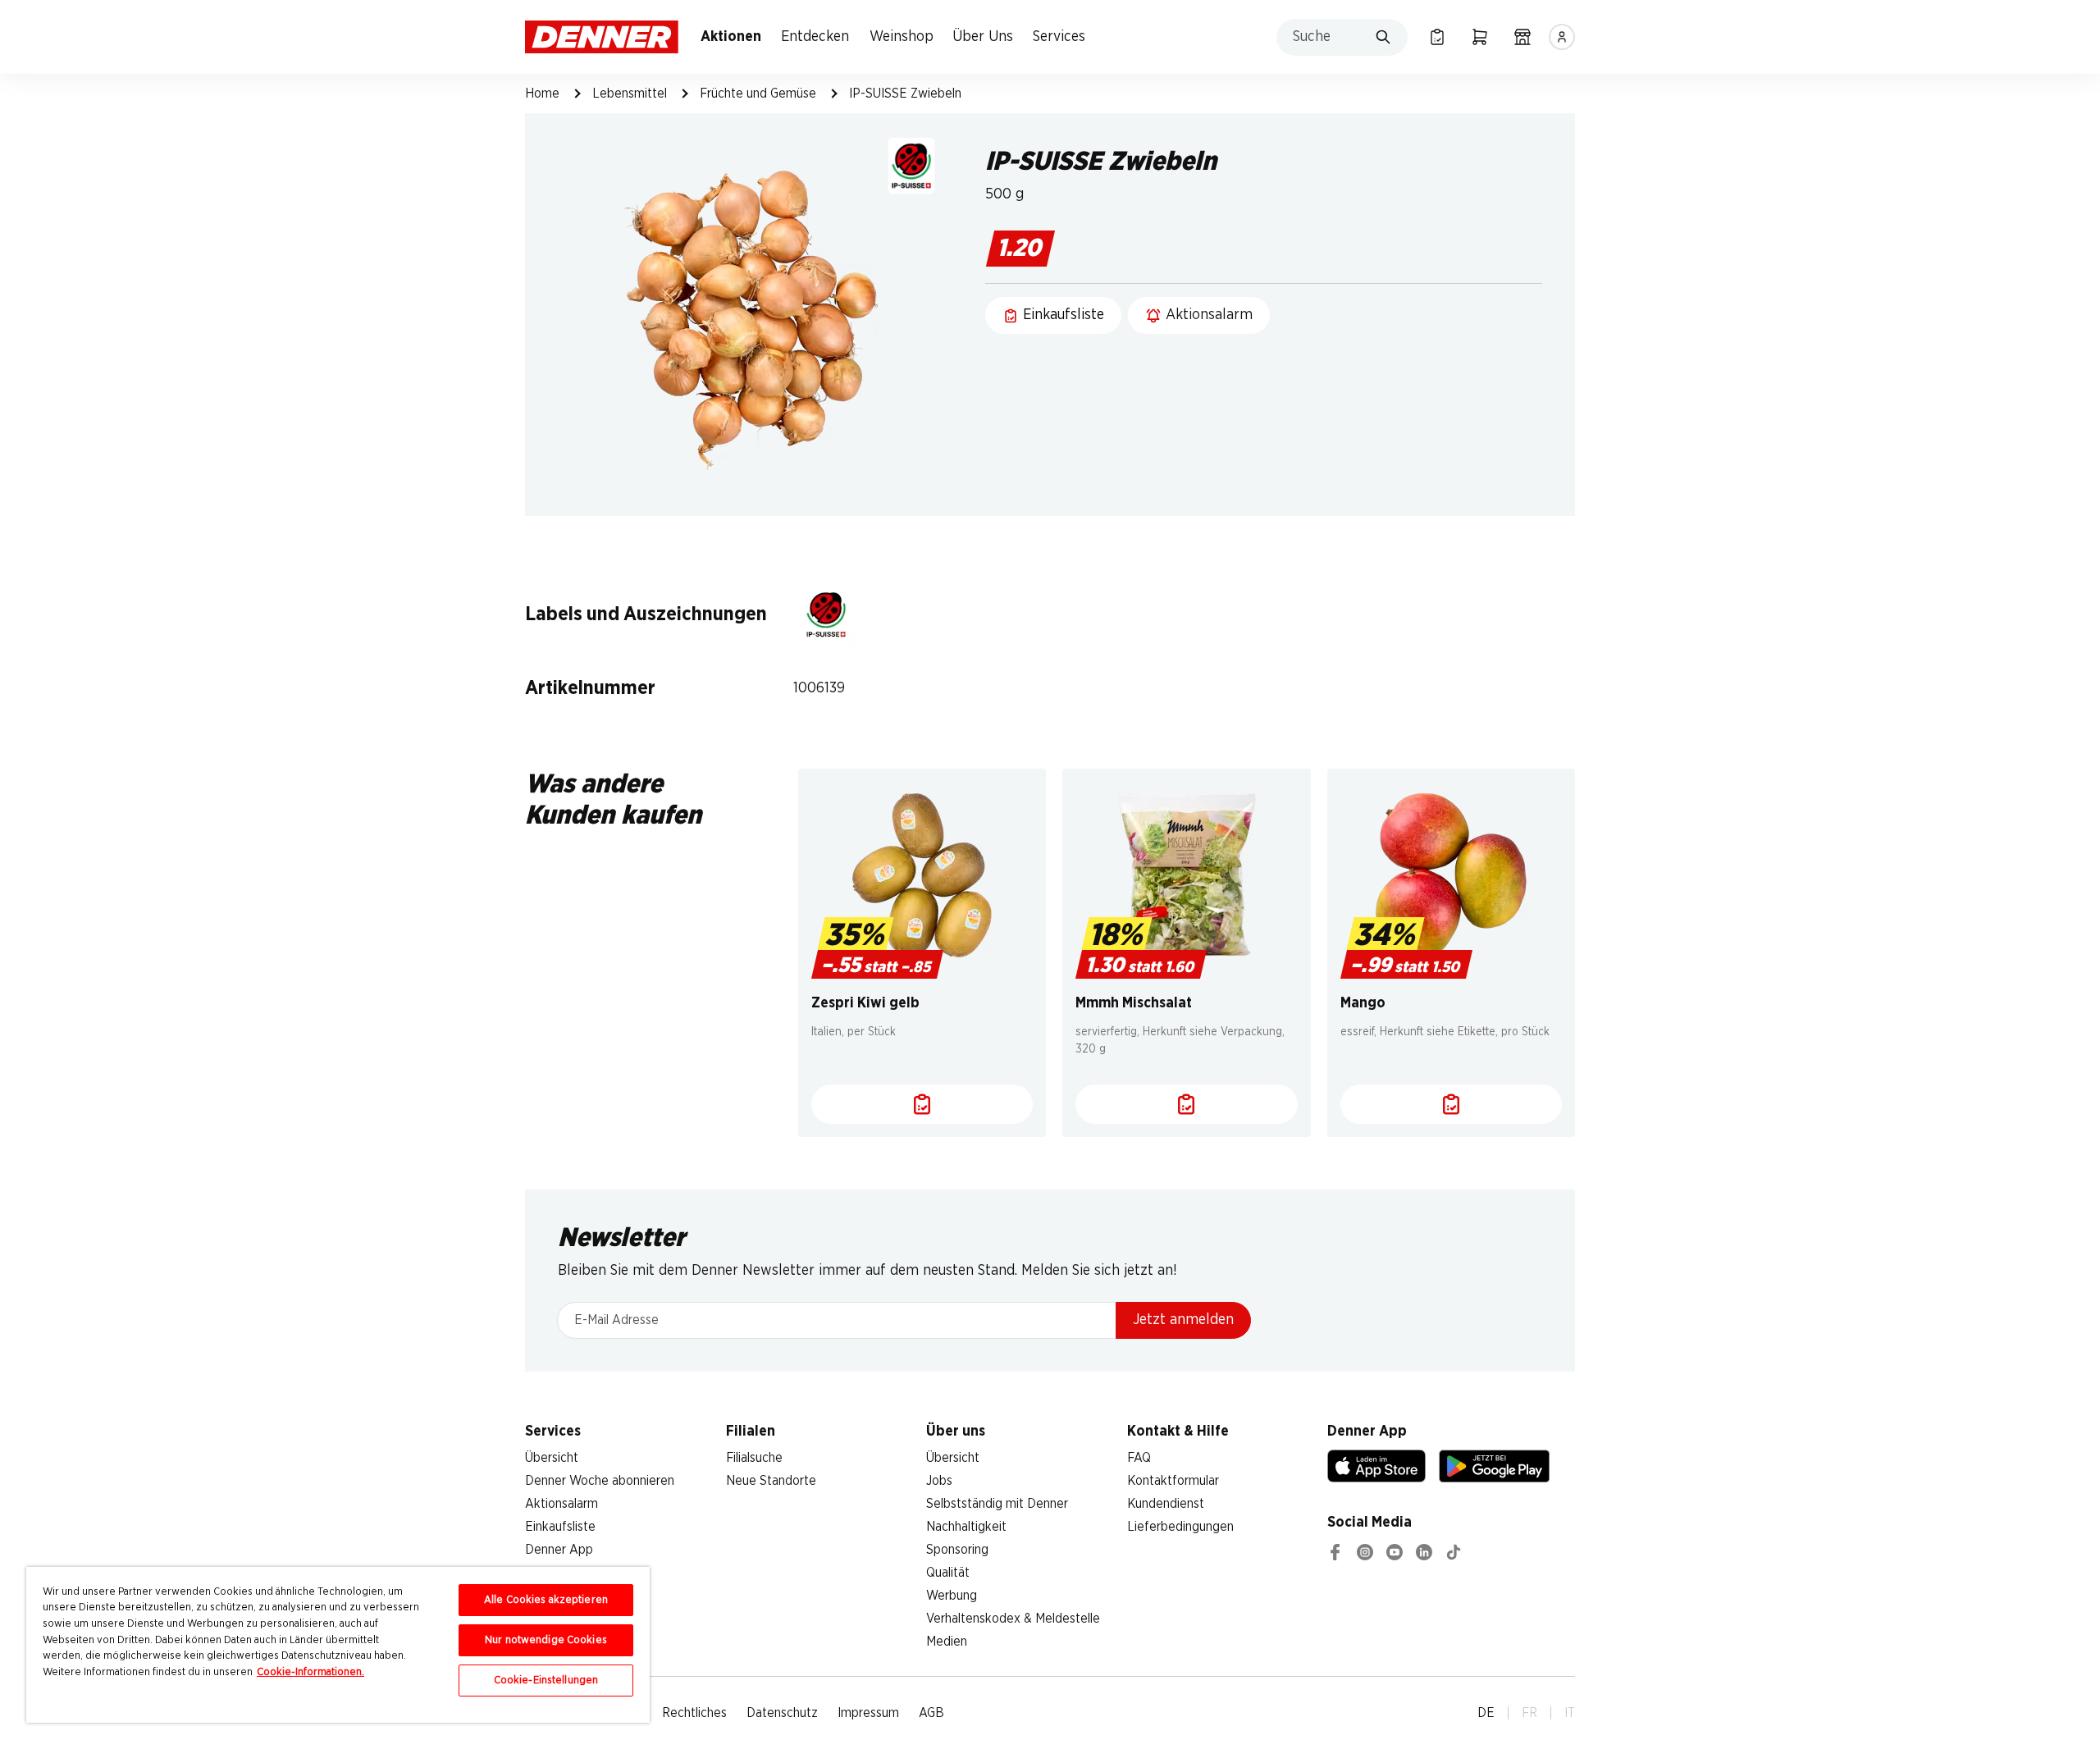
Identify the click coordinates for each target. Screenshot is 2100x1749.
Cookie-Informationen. (310, 1672)
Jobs (939, 1481)
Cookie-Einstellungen (546, 1681)
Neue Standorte (771, 1481)
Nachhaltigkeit (966, 1527)
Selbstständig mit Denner (997, 1504)
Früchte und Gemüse (758, 94)
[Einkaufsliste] (1437, 37)
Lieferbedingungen (1180, 1527)
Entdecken (815, 37)
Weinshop (902, 37)
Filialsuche (754, 1458)
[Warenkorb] (1480, 37)
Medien (947, 1642)
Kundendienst (1166, 1504)
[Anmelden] (1562, 37)
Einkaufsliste (560, 1527)
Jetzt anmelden (1183, 1320)
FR (1529, 1713)
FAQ (1139, 1458)
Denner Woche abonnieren (600, 1481)
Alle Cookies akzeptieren (546, 1600)
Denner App (559, 1550)
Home (542, 94)
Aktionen (731, 37)
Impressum (868, 1713)
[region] (338, 1645)
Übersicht (552, 1458)
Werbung (952, 1596)
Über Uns (983, 37)
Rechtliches (694, 1713)
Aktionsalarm (562, 1504)
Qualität (948, 1573)
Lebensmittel (630, 94)
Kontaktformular (1173, 1481)
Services (1059, 37)
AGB (931, 1713)
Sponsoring (957, 1550)
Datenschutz (782, 1713)
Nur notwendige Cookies (546, 1640)
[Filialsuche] (1522, 37)
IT (1570, 1713)
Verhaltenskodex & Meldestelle (1013, 1619)
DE (1486, 1713)
